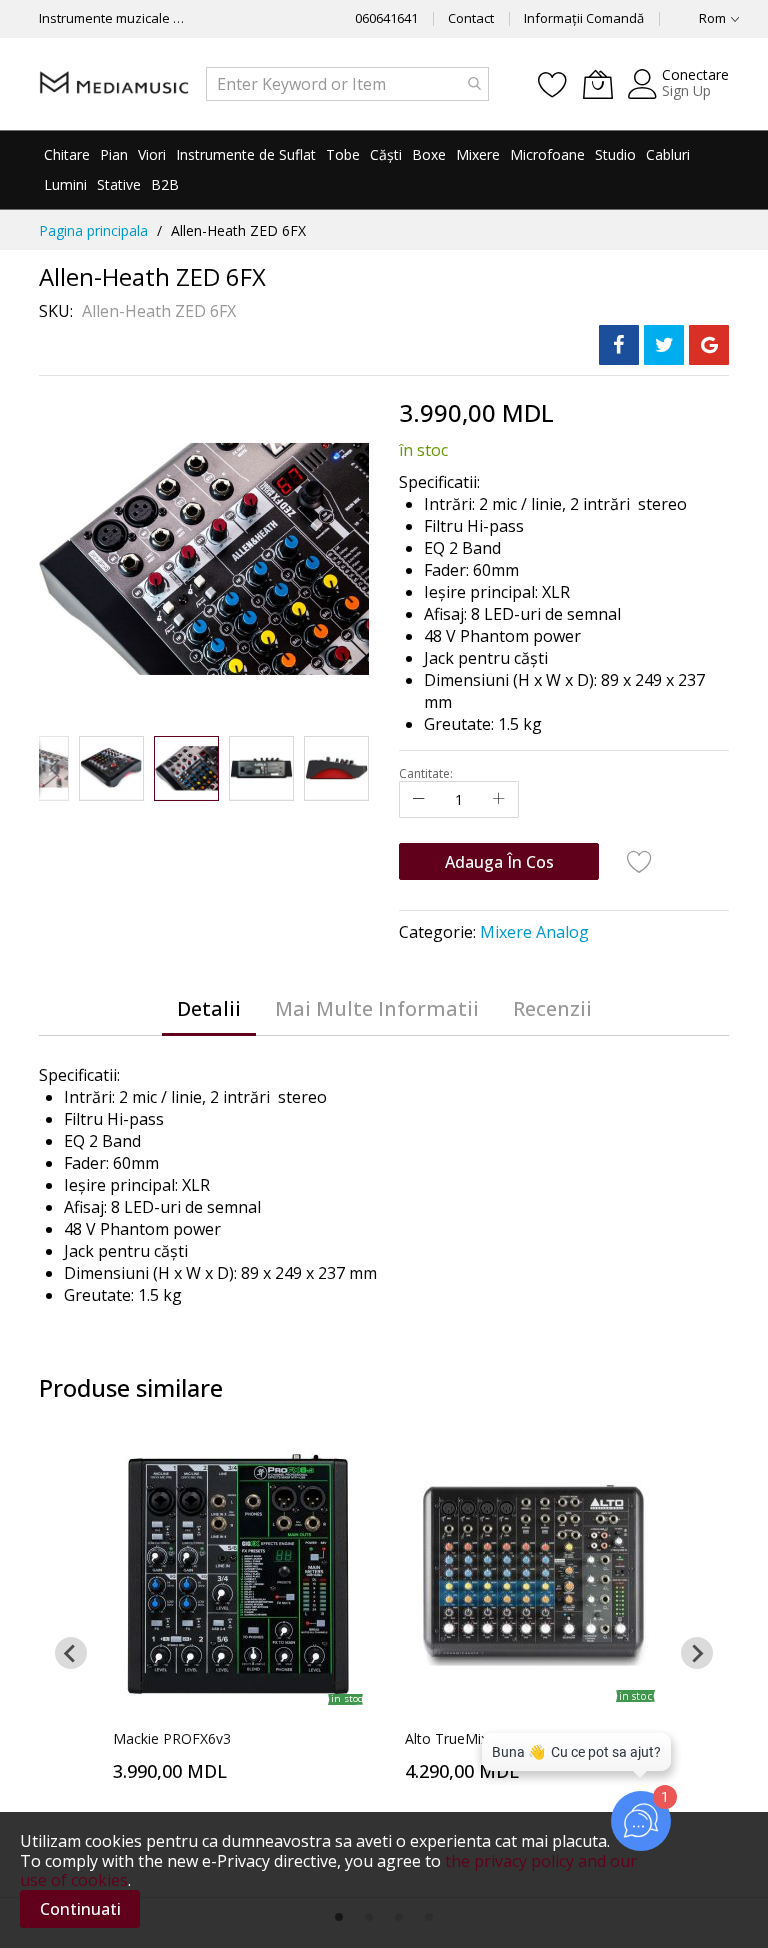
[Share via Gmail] (709, 345)
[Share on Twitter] (664, 345)
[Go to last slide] (71, 1653)
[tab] (209, 1009)
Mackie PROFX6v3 (172, 1738)
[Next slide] (697, 1653)
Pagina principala (93, 230)
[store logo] (114, 83)
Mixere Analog (534, 932)
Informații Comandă (584, 18)
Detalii (209, 1008)
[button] (54, 768)
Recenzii (552, 1008)
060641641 (386, 18)
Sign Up (686, 90)
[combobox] (347, 84)
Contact (471, 18)
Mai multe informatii (377, 1008)
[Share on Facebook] (619, 345)
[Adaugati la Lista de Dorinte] (640, 861)
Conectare (695, 74)
